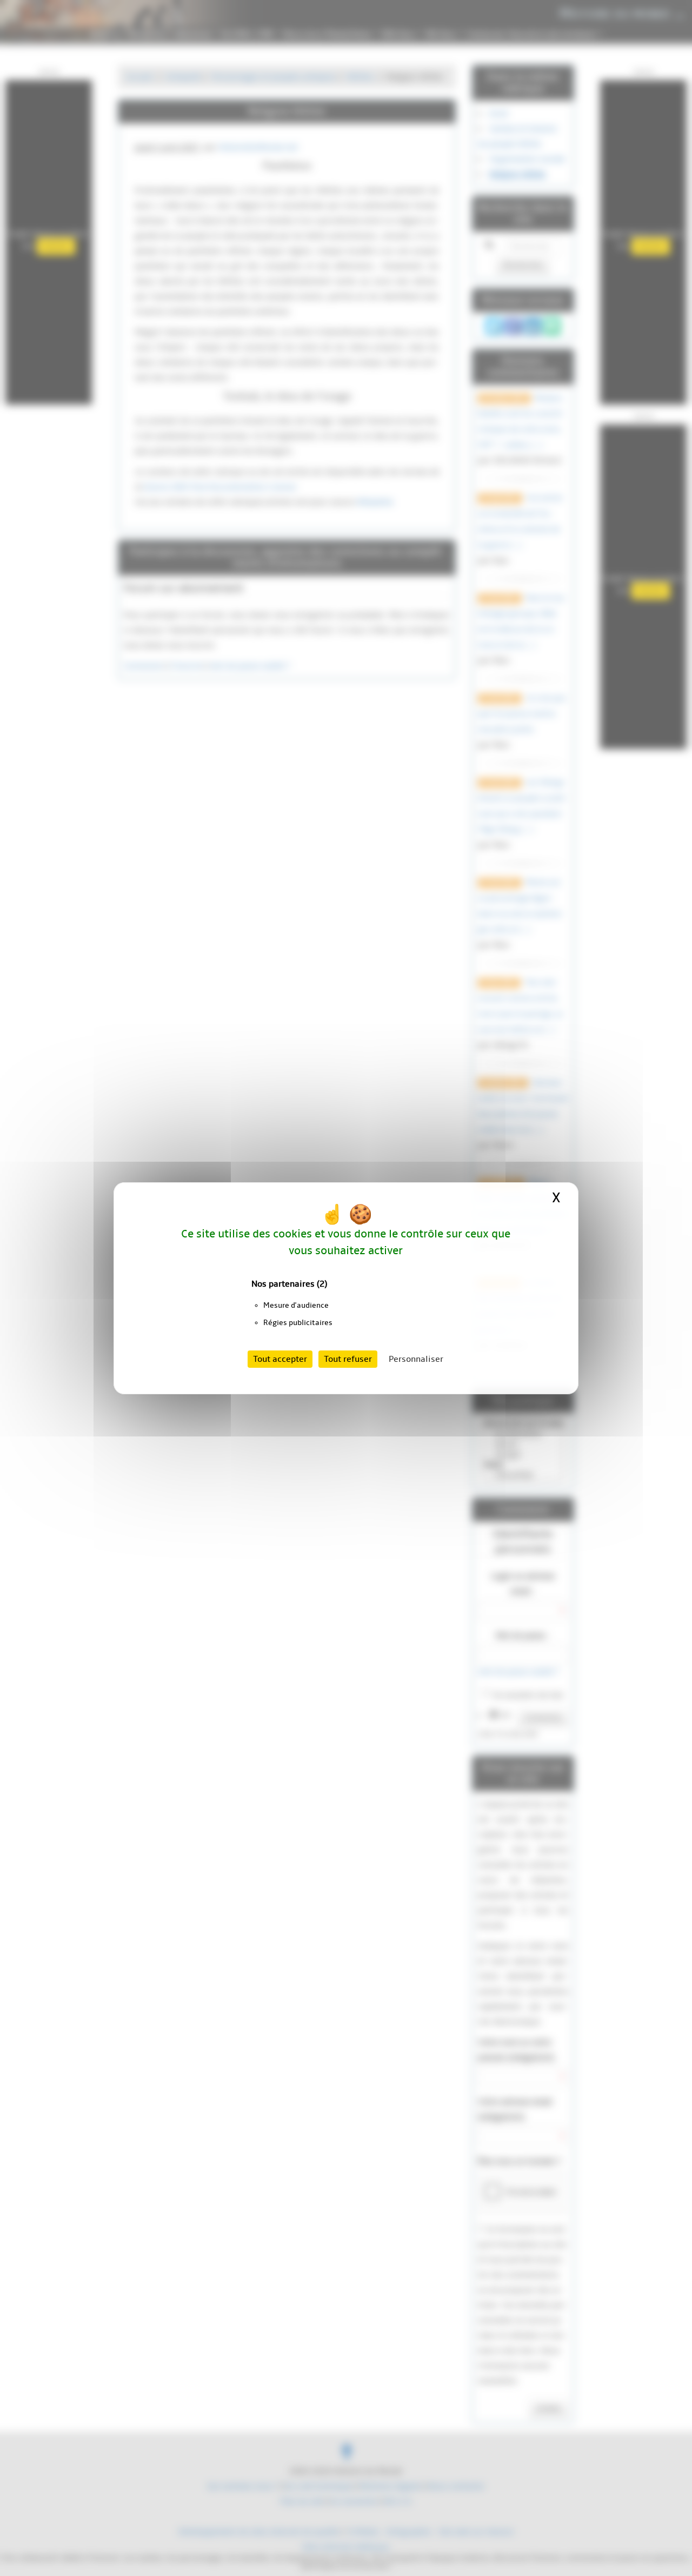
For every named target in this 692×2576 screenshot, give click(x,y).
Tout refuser (348, 1359)
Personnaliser (416, 1359)
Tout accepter (280, 1359)
